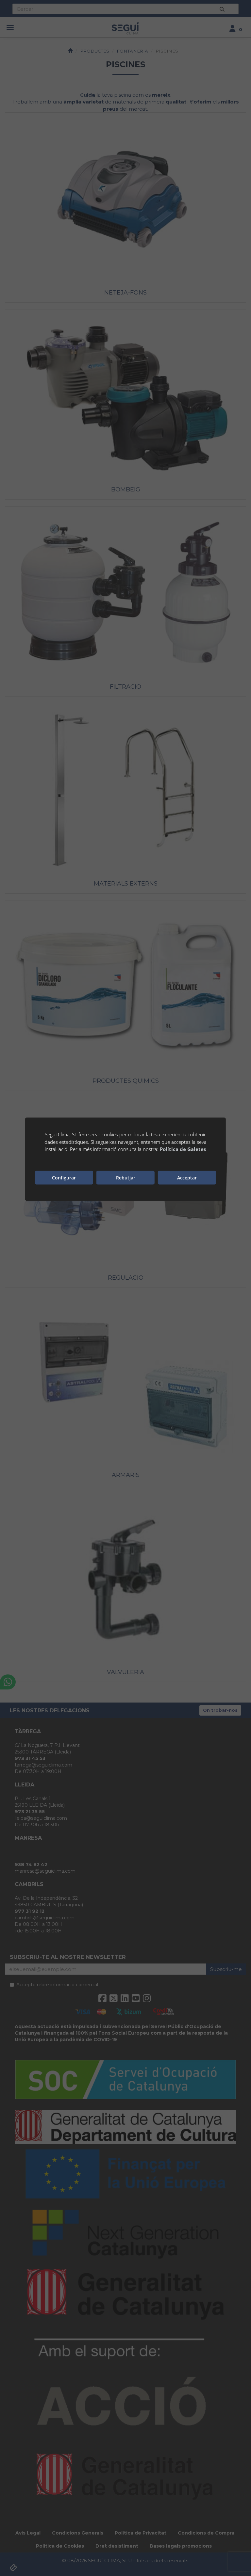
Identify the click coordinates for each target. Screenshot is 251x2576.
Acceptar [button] (187, 1178)
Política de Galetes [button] (183, 1149)
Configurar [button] (64, 1178)
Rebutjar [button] (126, 1178)
